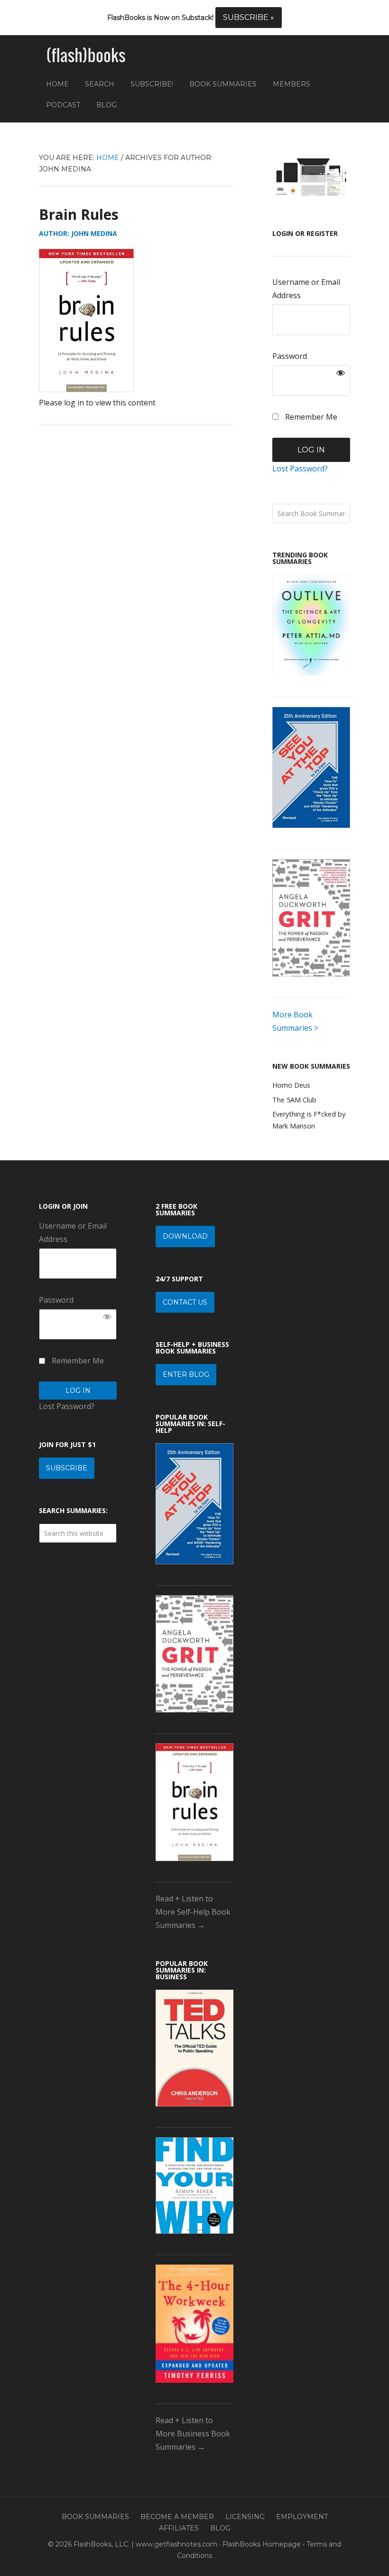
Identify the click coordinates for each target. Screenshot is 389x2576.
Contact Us (185, 1302)
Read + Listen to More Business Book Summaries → (193, 2434)
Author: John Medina (78, 233)
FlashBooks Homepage (262, 2544)
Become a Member (177, 2517)
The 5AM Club (294, 1100)
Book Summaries (95, 2517)
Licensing (245, 2517)
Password (290, 356)
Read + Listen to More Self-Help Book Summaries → (193, 1912)
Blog (220, 2528)
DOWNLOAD (185, 1236)
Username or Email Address (306, 289)
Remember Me (310, 417)
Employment (302, 2517)
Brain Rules (79, 214)
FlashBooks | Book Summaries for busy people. (86, 56)
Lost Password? (300, 469)
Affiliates (179, 2528)
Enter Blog (186, 1374)
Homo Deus (291, 1085)
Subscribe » (249, 17)
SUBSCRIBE (67, 1468)
